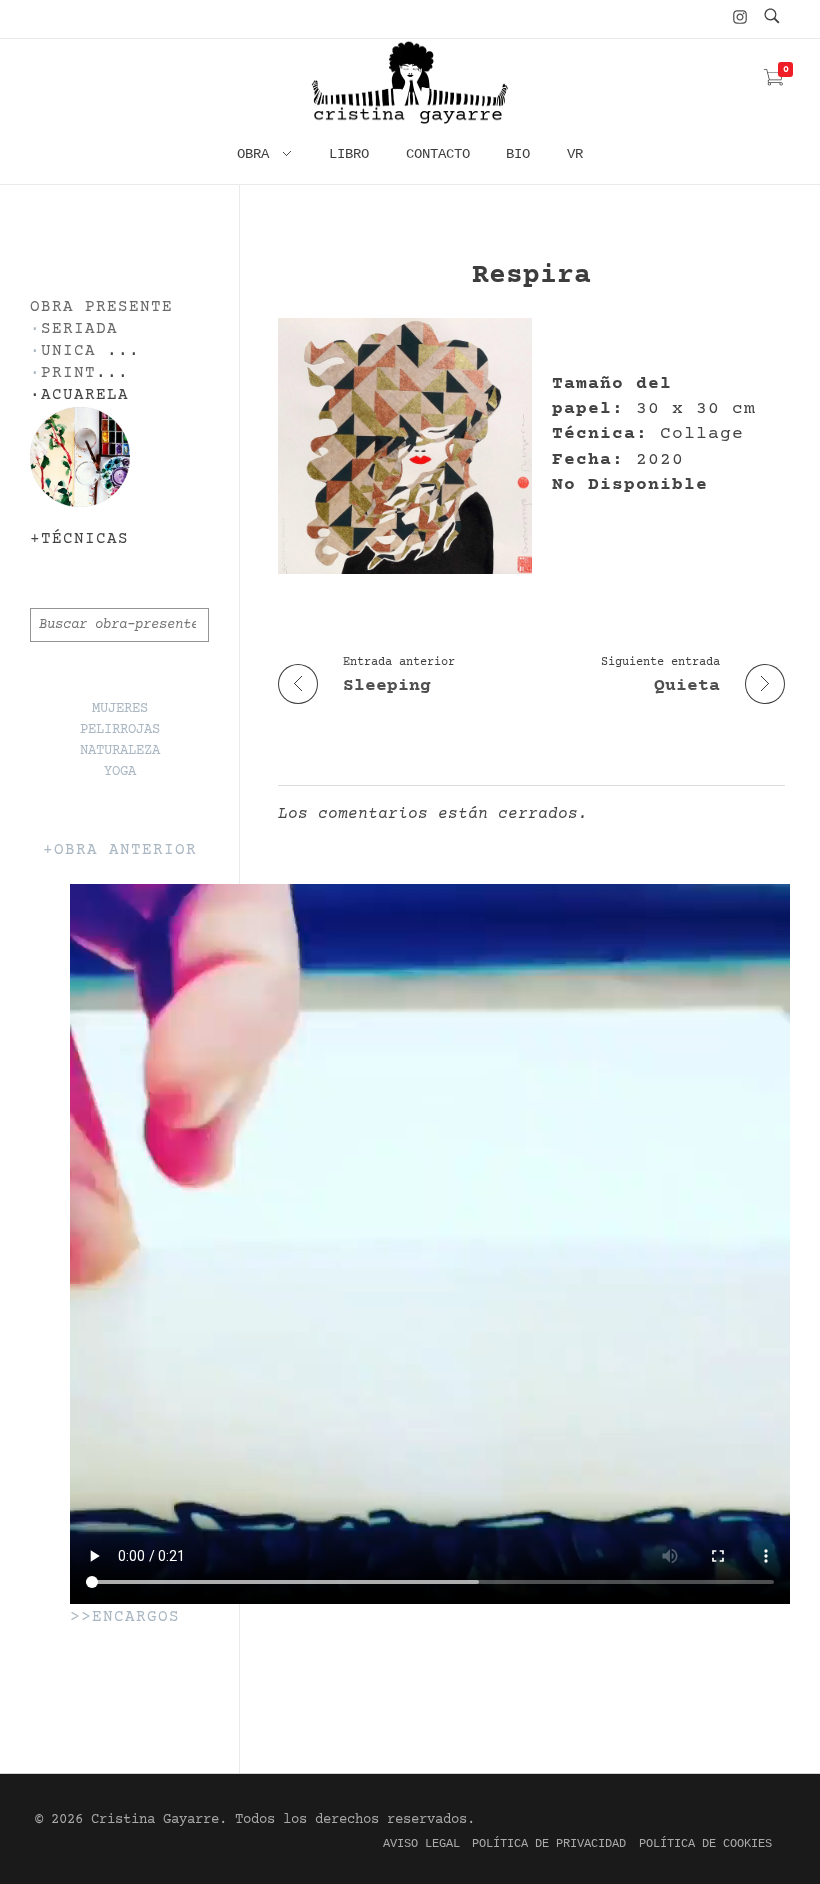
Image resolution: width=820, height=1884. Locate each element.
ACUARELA (85, 395)
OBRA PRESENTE (101, 307)
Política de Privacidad (549, 1844)
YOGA (120, 772)
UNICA (68, 351)
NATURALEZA (120, 751)
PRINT (68, 373)
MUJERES (120, 709)
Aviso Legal (421, 1844)
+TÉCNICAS (79, 539)
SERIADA (79, 329)
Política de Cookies (705, 1844)
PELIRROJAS (120, 730)
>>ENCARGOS (125, 1617)
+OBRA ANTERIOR (120, 850)
